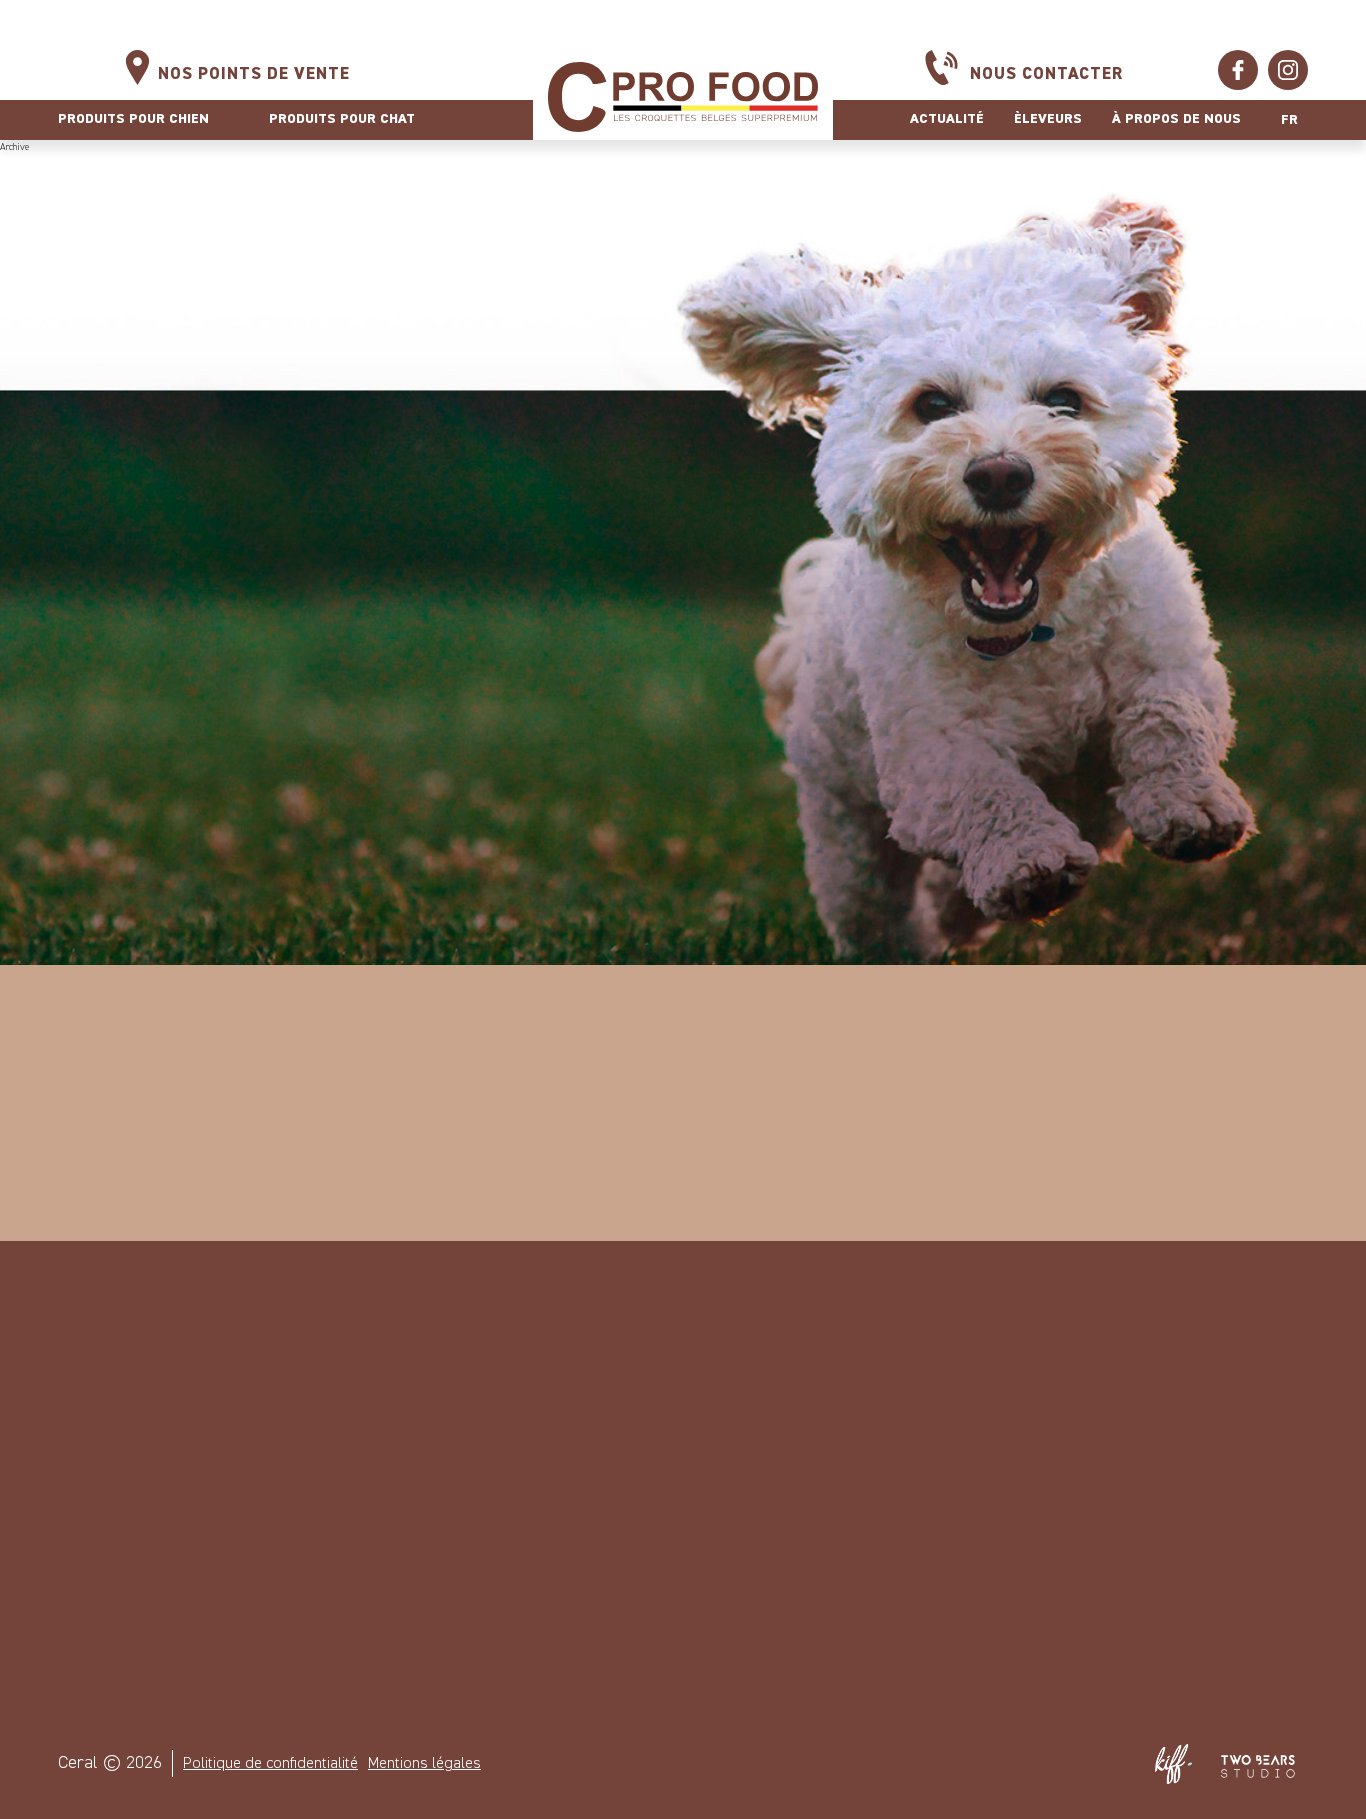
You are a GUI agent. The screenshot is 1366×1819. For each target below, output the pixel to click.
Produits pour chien (133, 119)
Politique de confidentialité (270, 1764)
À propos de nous (1176, 119)
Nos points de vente (254, 74)
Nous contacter (1046, 74)
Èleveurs (1048, 119)
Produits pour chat (342, 119)
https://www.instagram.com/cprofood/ (1288, 70)
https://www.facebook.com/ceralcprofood (1238, 70)
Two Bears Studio (1258, 1764)
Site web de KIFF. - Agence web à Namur (1173, 1764)
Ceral (683, 96)
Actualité (947, 119)
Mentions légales (424, 1764)
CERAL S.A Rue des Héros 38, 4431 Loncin (447, 1446)
